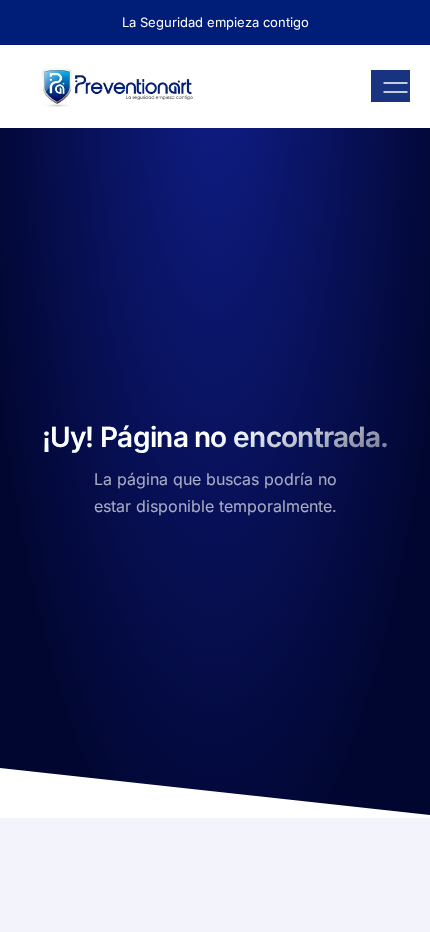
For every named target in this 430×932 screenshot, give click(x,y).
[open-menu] (390, 86)
